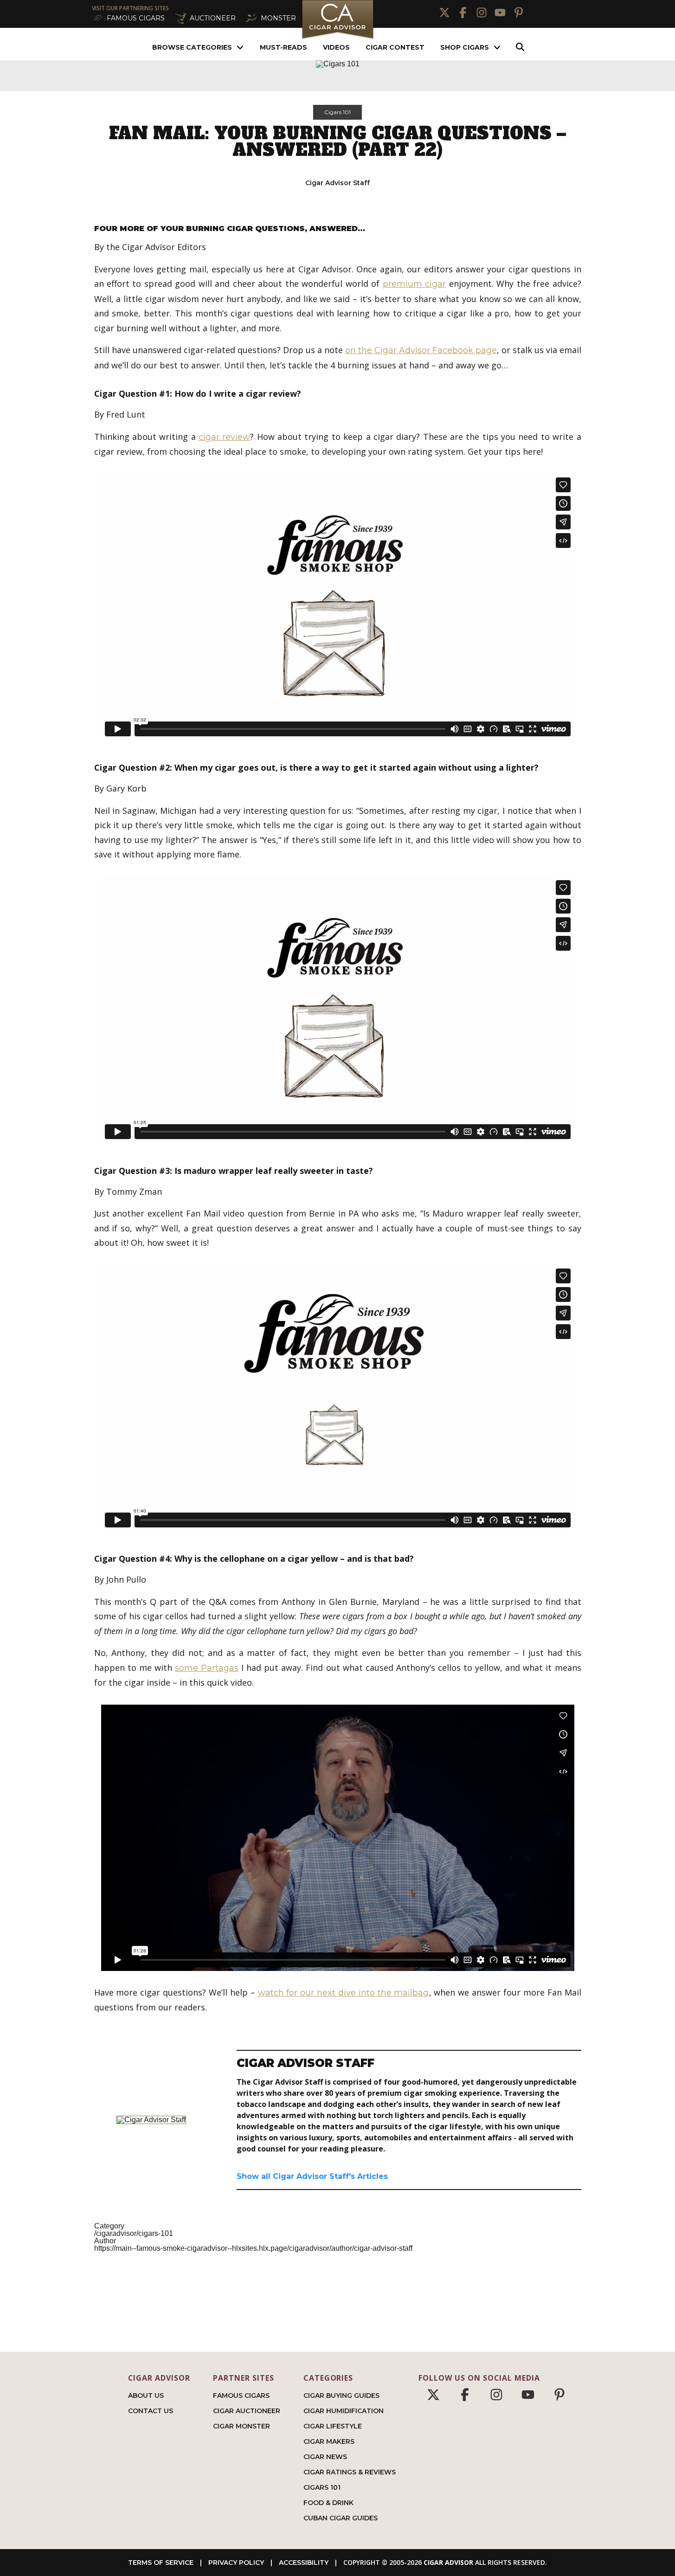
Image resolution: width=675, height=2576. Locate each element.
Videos (336, 47)
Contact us (151, 2411)
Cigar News (325, 2457)
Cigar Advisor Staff (337, 183)
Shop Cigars (465, 47)
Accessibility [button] (304, 2563)
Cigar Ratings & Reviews (350, 2472)
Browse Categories (192, 47)
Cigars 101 (337, 112)
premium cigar (414, 284)
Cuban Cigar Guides (341, 2518)
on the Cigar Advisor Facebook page (421, 350)
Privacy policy (236, 2563)
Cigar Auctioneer (247, 2411)
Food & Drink (328, 2503)
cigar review (224, 437)
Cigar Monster (241, 2426)
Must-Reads (283, 47)
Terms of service (161, 2563)
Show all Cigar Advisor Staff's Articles (312, 2176)
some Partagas (207, 1668)
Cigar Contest (395, 47)
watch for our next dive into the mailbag (344, 1993)
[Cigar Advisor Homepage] (338, 38)
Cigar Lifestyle (333, 2426)
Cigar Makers (329, 2441)
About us (146, 2396)
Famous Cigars (241, 2396)
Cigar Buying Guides (341, 2396)
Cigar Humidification (344, 2411)
